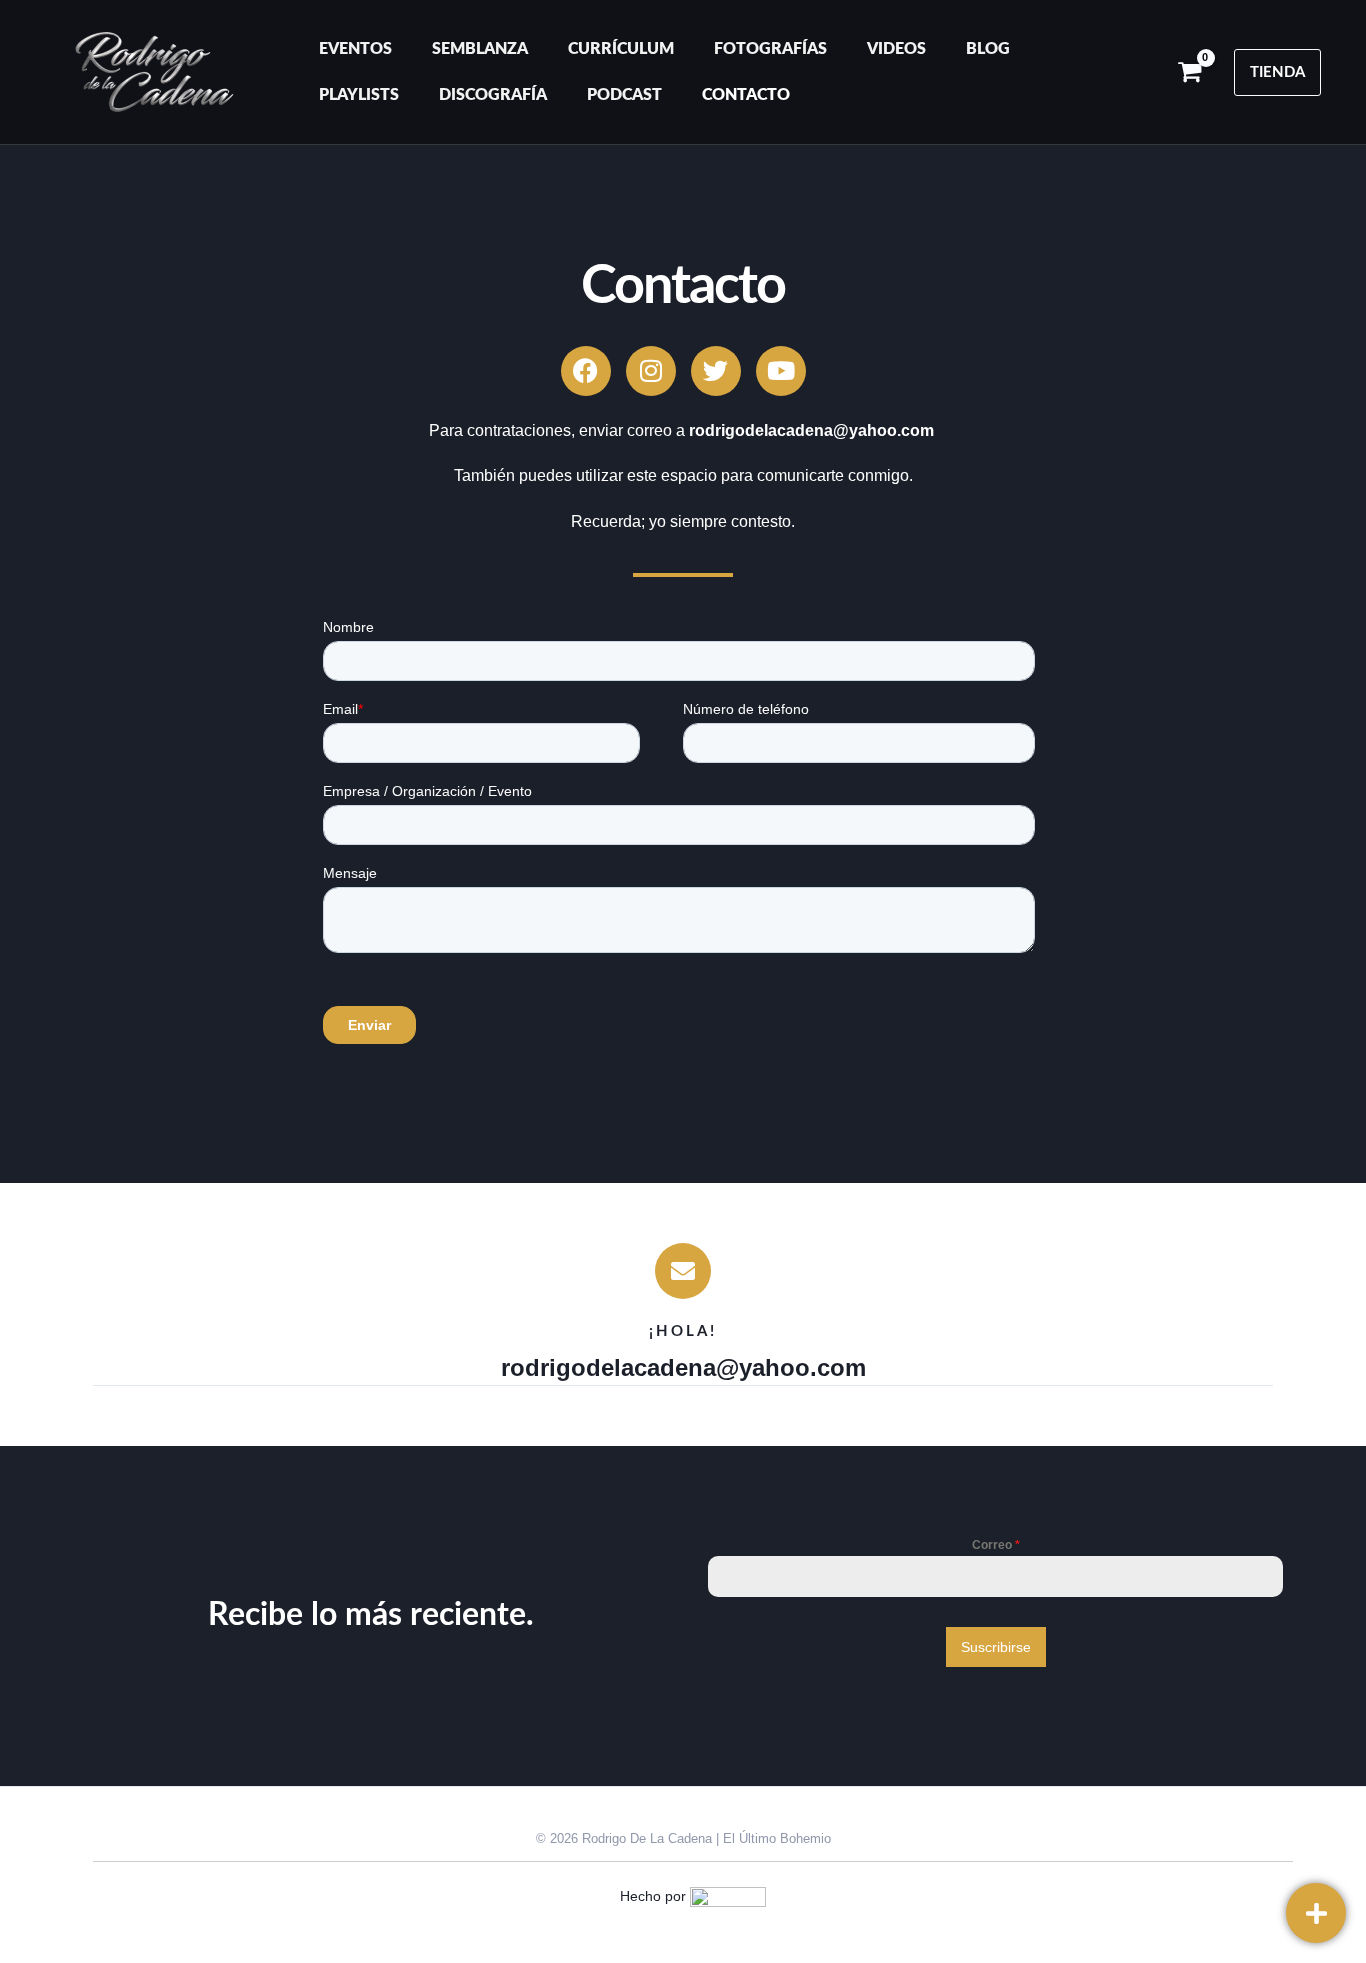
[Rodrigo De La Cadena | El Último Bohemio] (154, 70)
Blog (988, 49)
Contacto (746, 95)
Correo (996, 1545)
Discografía (493, 95)
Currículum (621, 49)
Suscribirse (996, 1647)
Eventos (355, 49)
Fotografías (770, 49)
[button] (1277, 72)
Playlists (359, 95)
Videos (896, 49)
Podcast (624, 95)
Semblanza (480, 49)
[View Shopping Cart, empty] (1189, 72)
